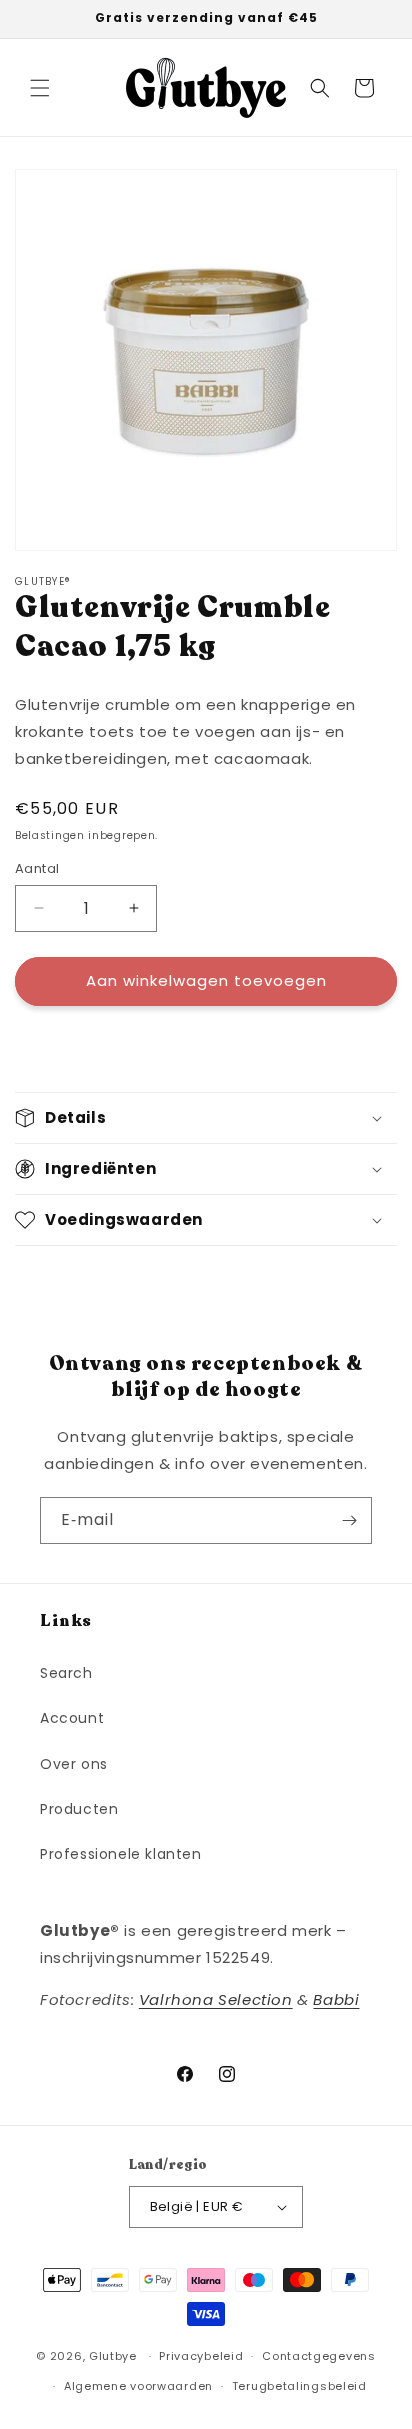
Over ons (74, 1764)
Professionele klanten (121, 1854)
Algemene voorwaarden (138, 2386)
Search (66, 1673)
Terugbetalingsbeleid (299, 2386)
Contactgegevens (319, 2356)
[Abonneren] (349, 1520)
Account (72, 1718)
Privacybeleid (201, 2356)
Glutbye (113, 2356)
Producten (79, 1809)
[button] (40, 88)
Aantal (37, 868)
